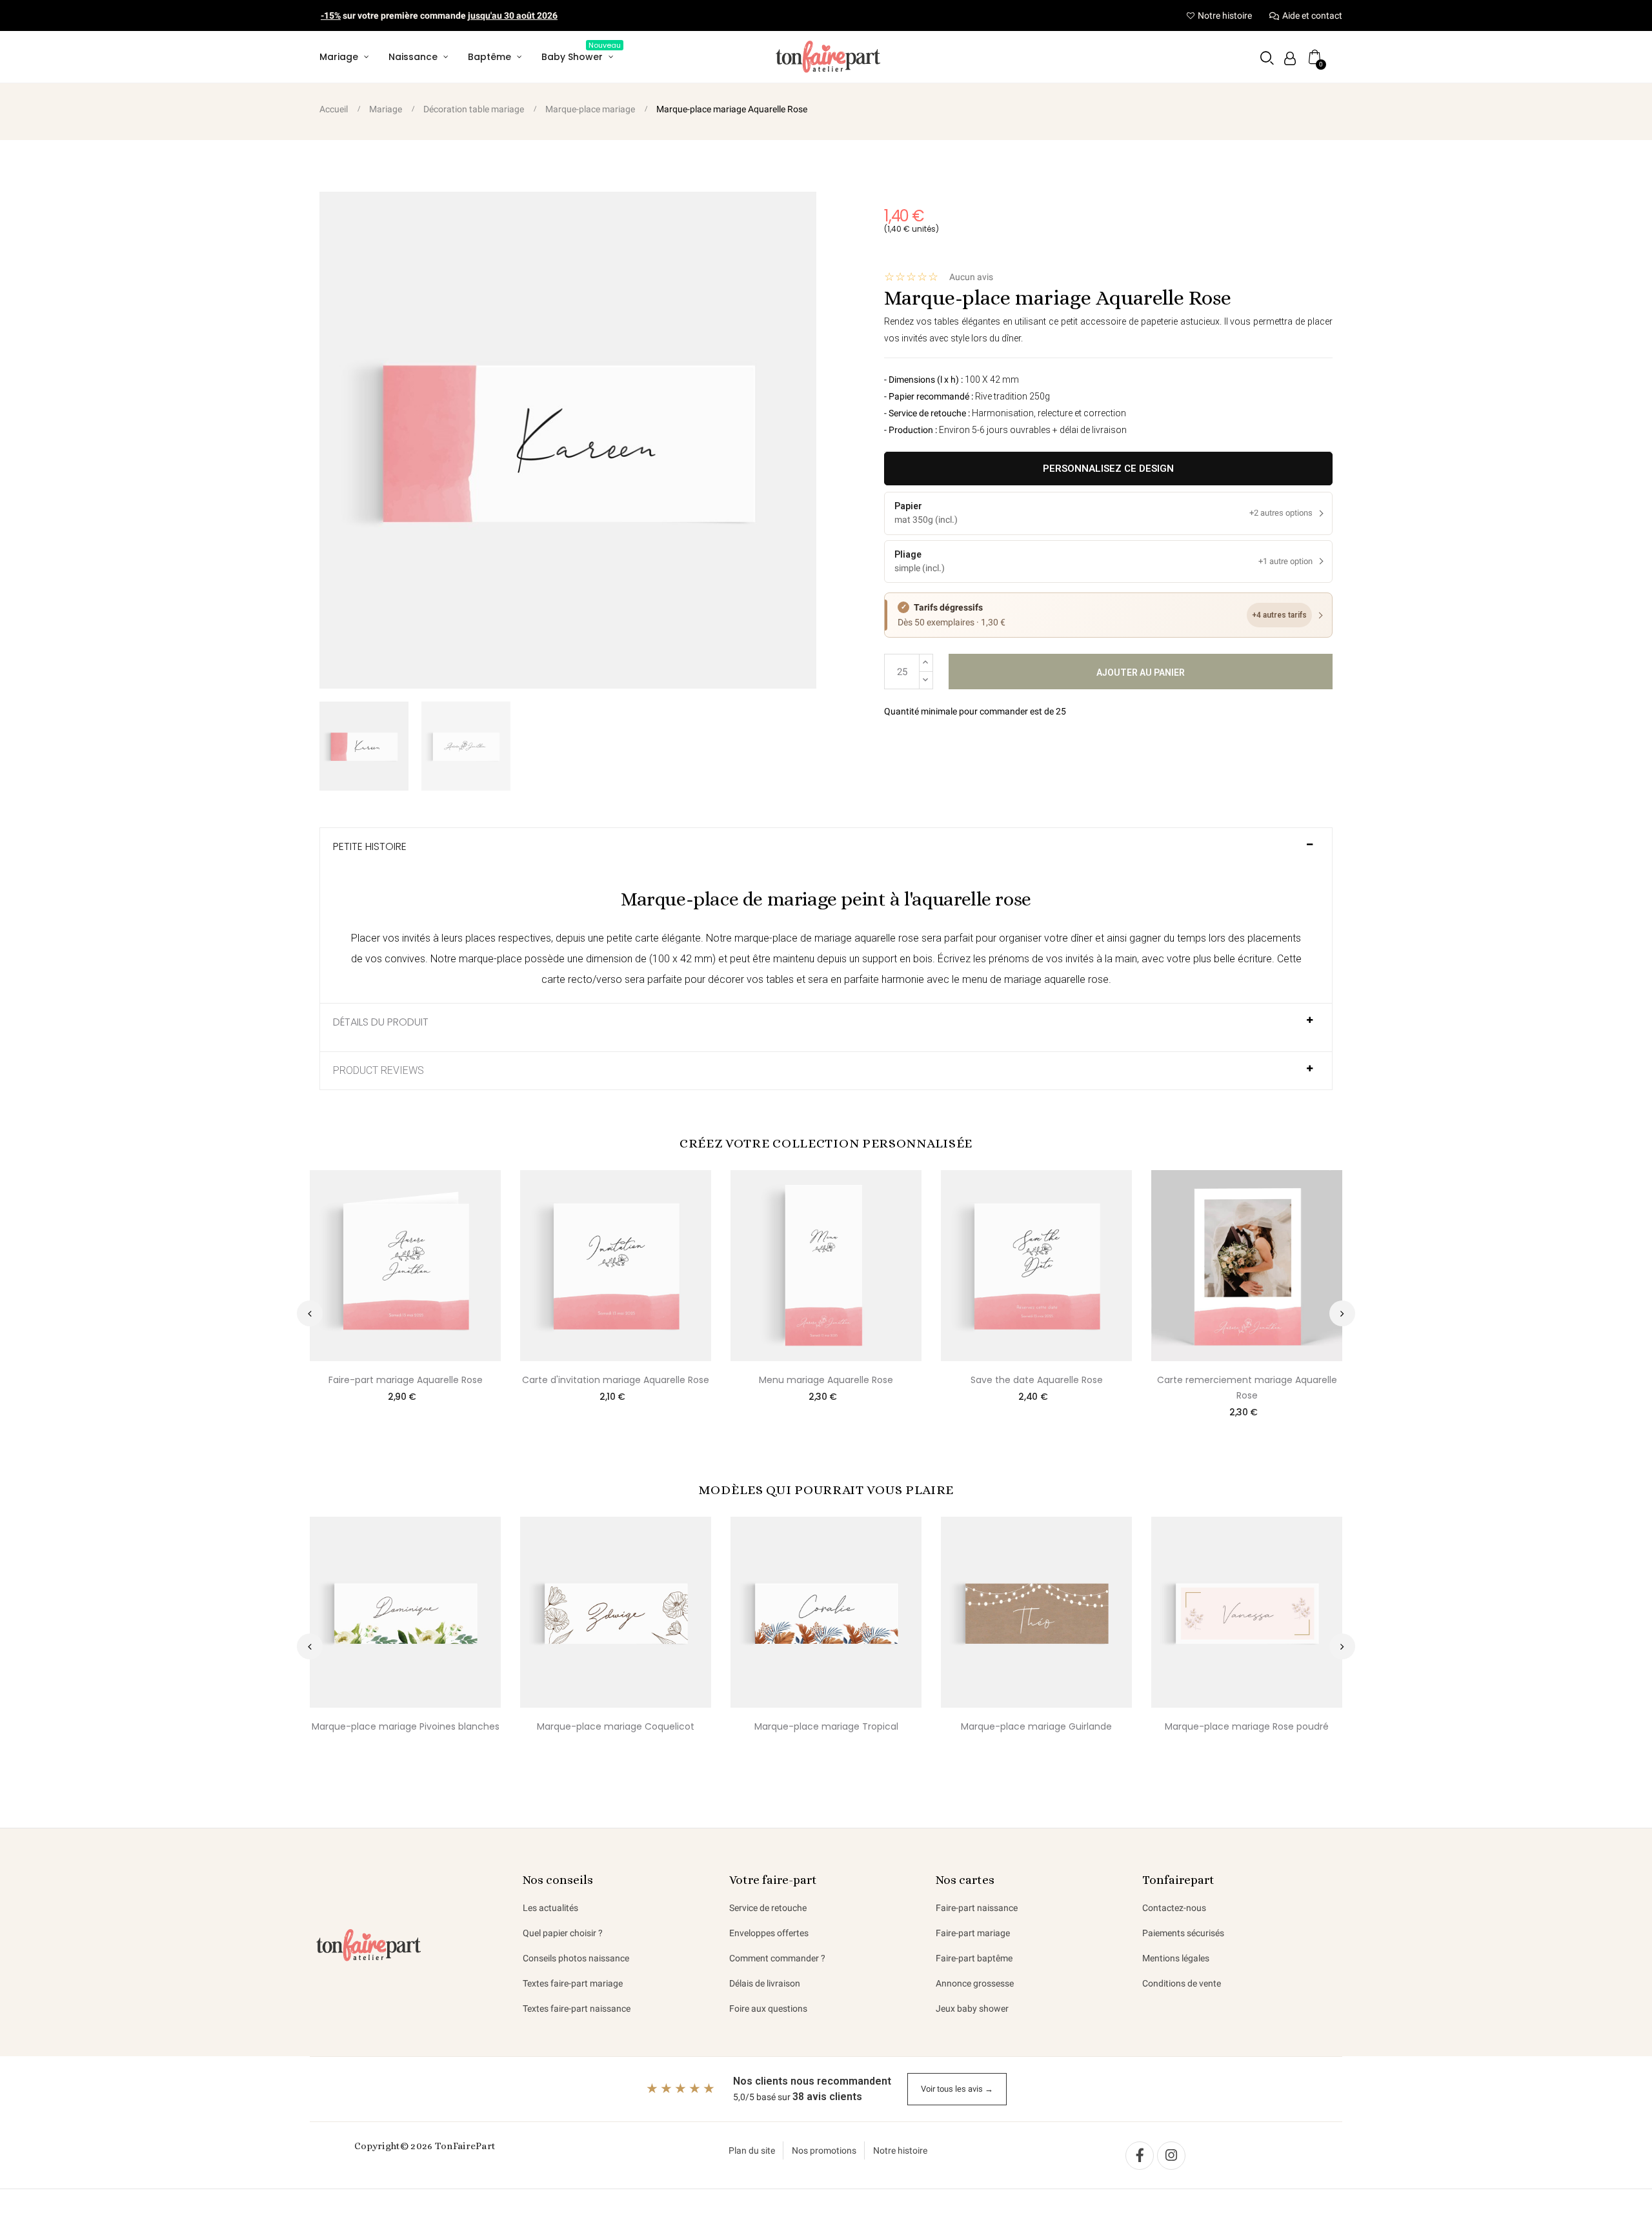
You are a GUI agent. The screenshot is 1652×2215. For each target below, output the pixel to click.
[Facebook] (1140, 2156)
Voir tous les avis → (957, 2089)
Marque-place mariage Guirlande (1036, 1726)
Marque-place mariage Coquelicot (616, 1726)
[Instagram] (1171, 2156)
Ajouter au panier (1141, 673)
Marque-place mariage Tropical (826, 1726)
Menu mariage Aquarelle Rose (826, 1380)
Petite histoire (370, 847)
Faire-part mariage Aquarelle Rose (406, 1380)
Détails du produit (381, 1022)
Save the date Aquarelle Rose (1037, 1380)
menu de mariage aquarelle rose (1035, 979)
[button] (1267, 58)
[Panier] (1315, 57)
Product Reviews (378, 1071)
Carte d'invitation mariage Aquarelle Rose (616, 1380)
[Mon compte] (1290, 58)
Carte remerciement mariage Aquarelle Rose (1247, 1388)
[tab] (826, 852)
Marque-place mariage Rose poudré (1247, 1726)
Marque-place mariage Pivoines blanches (406, 1726)
